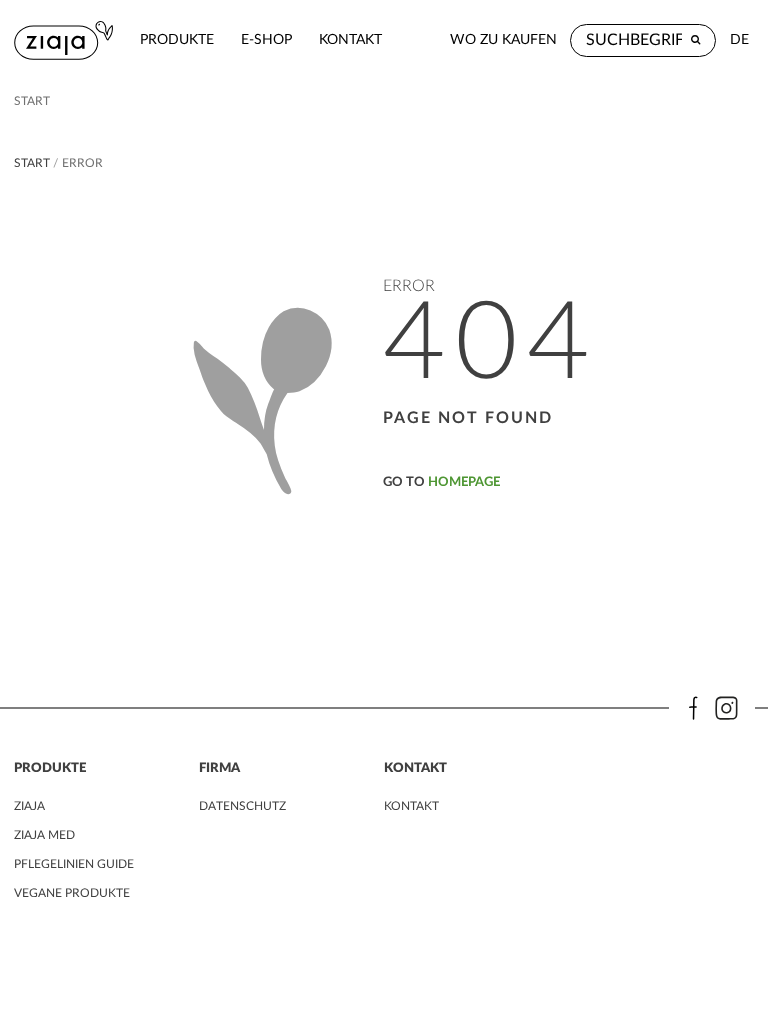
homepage (464, 482)
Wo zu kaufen (503, 39)
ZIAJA (29, 806)
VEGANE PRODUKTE (72, 893)
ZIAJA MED (44, 835)
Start (32, 101)
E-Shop (266, 39)
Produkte (177, 39)
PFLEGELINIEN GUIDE (74, 864)
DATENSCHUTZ (242, 806)
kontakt (350, 39)
